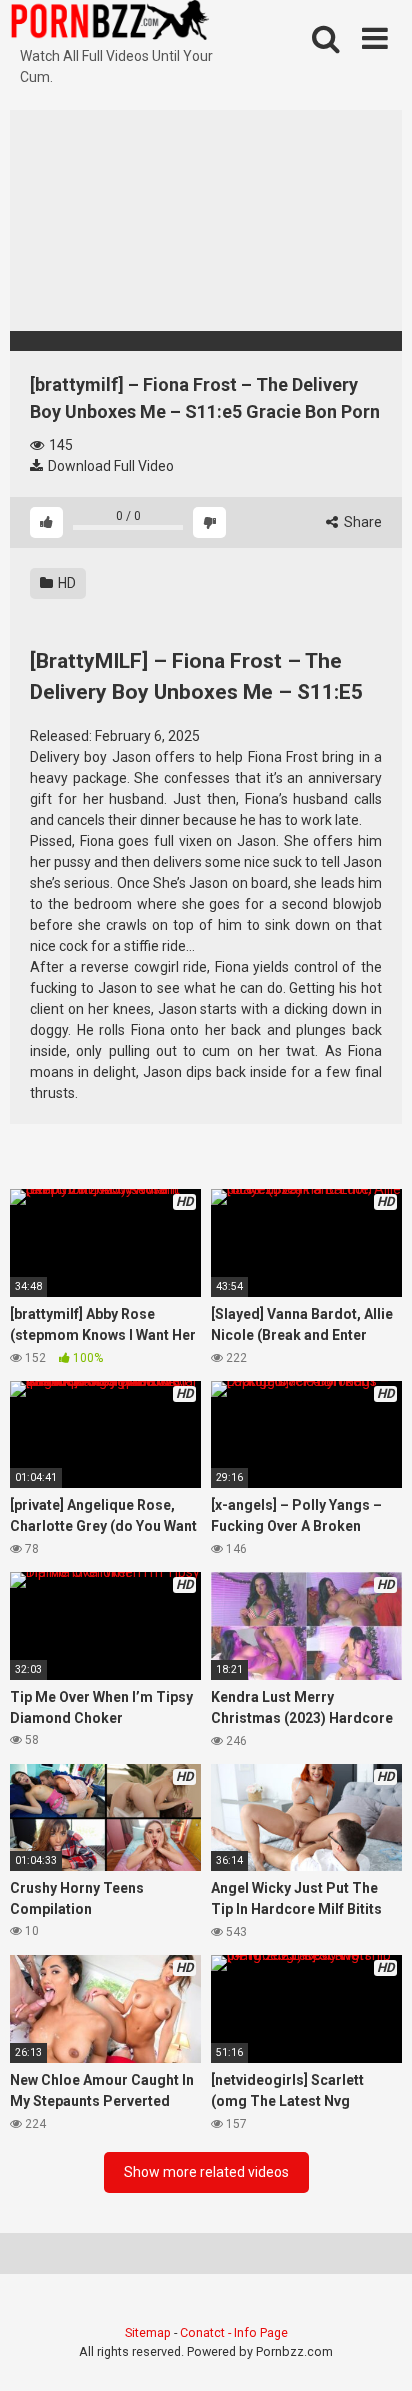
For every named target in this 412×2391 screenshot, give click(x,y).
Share (361, 522)
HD (65, 583)
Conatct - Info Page (234, 2332)
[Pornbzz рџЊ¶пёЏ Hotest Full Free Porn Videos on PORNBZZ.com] (110, 23)
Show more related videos (206, 2172)
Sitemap (148, 2332)
